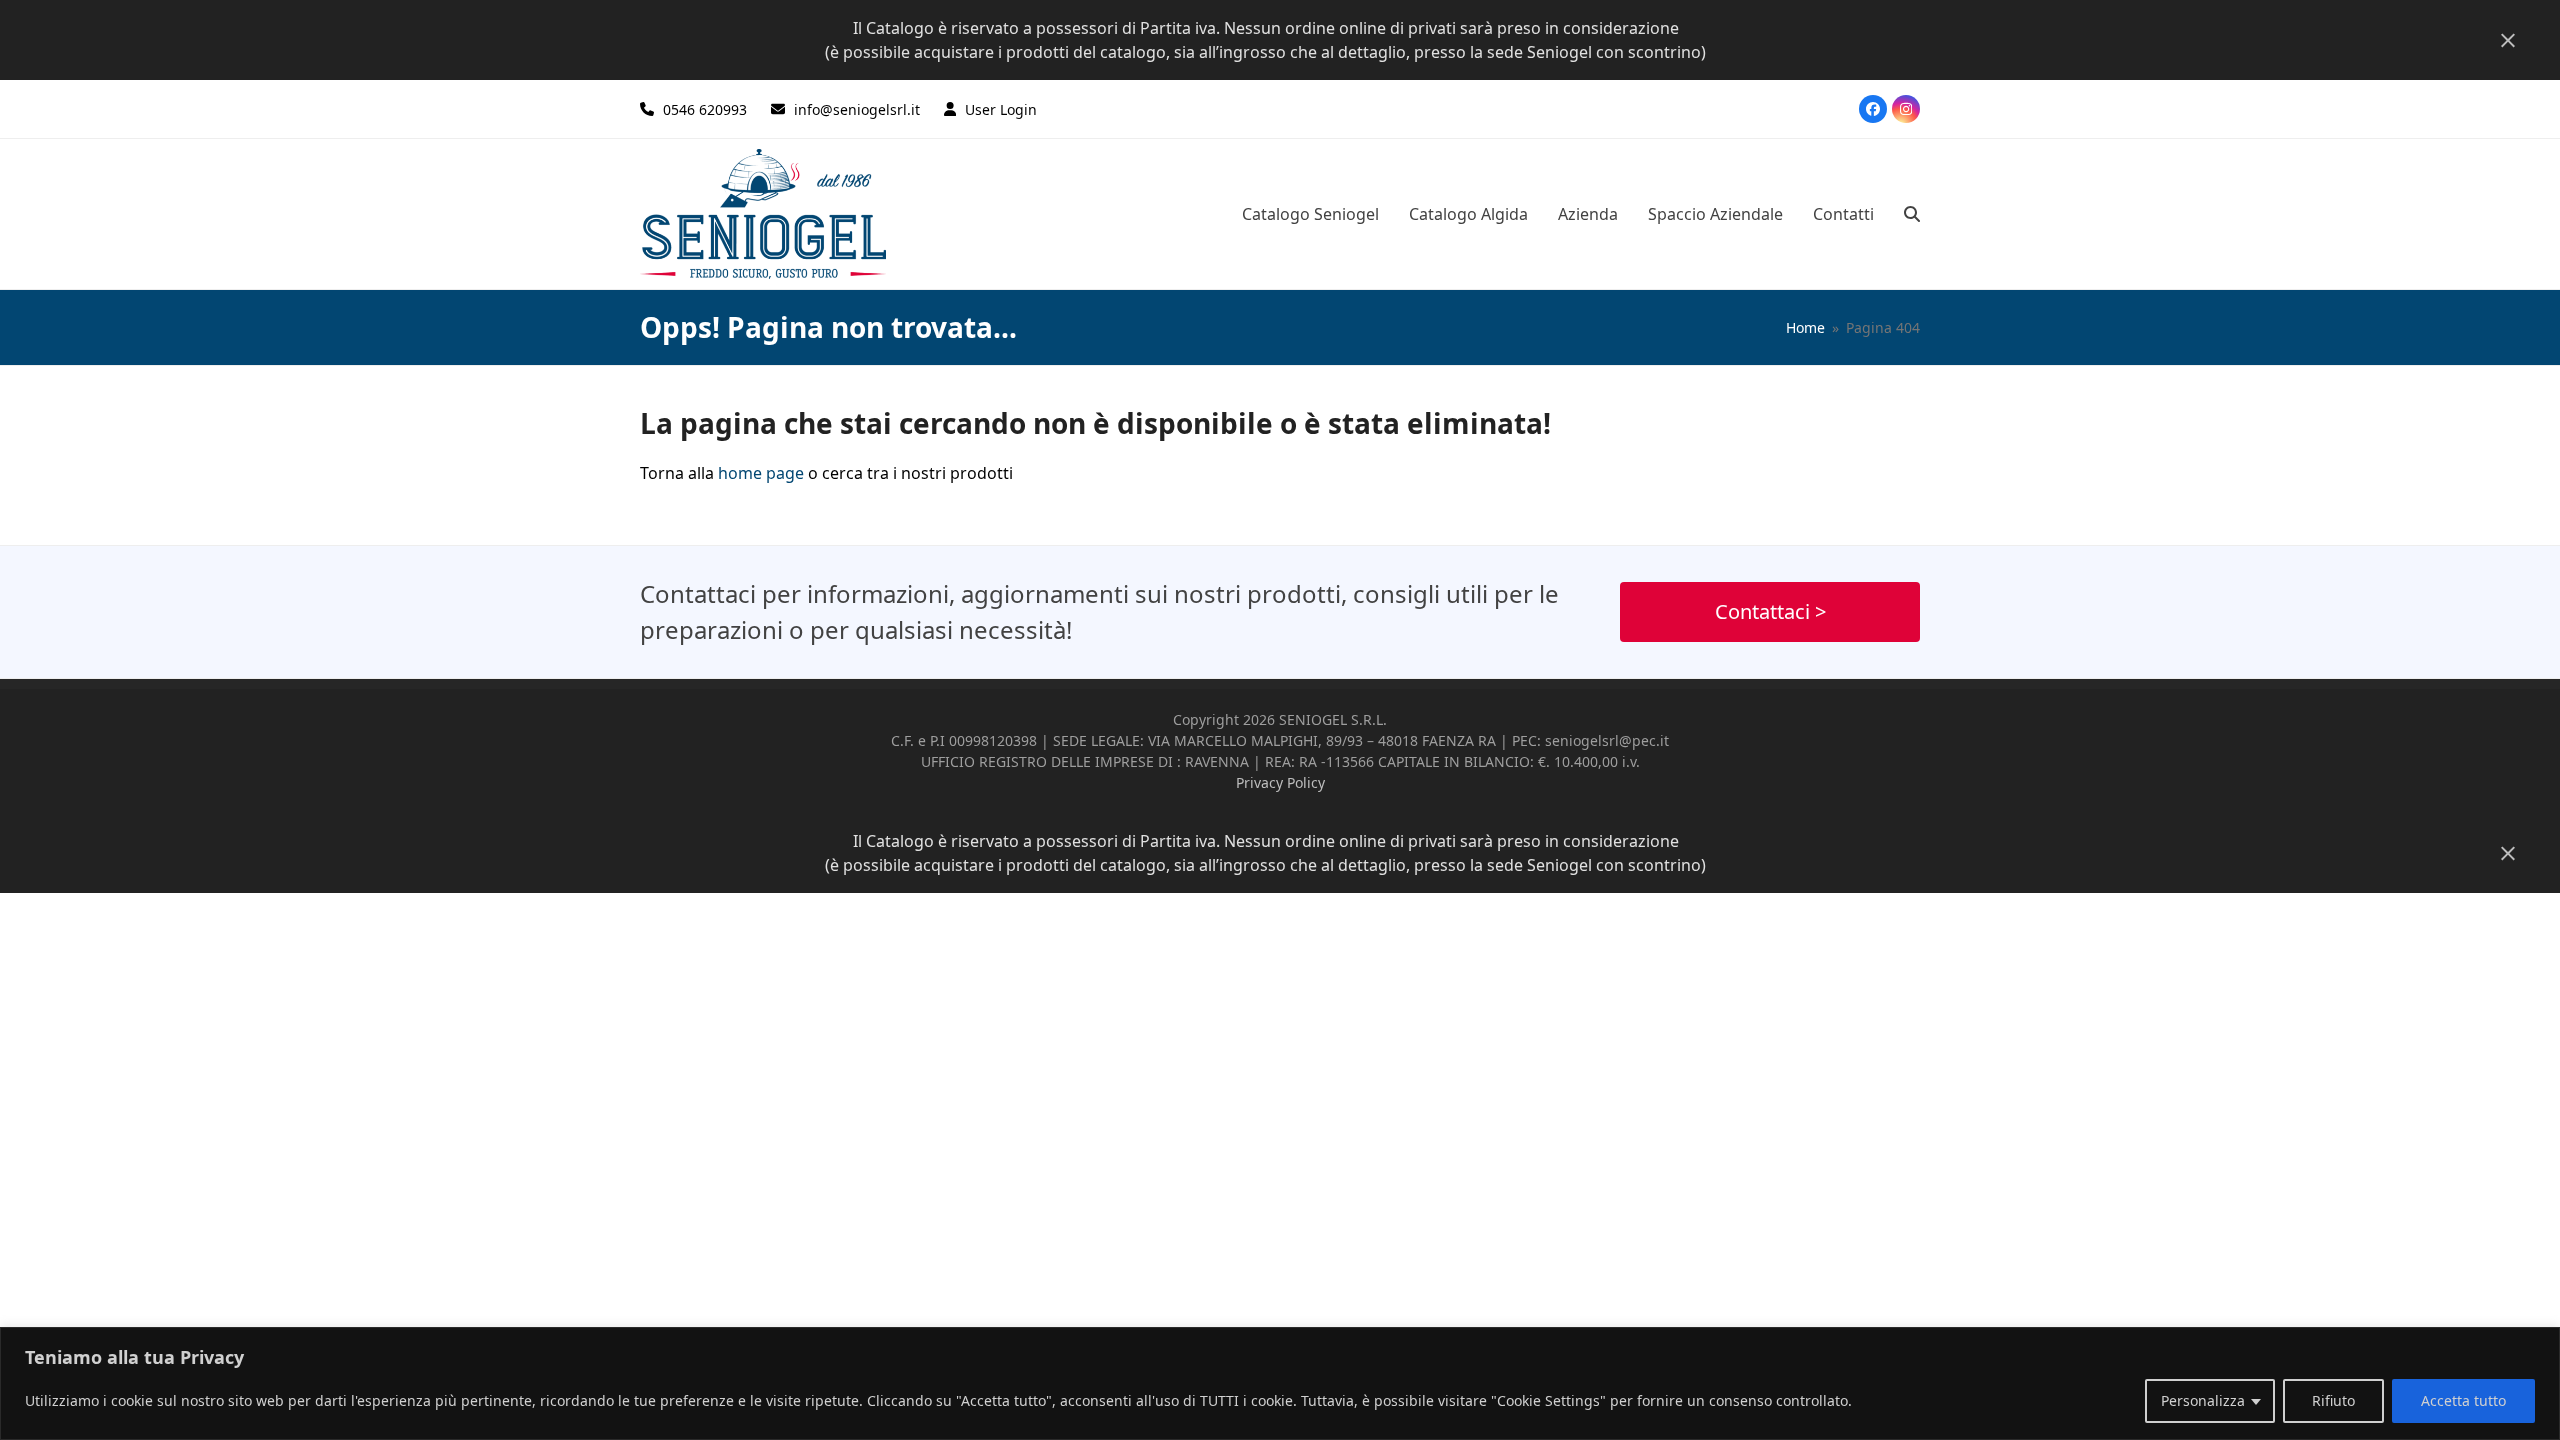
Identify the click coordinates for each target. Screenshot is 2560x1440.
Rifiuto (2333, 1400)
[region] (1280, 1383)
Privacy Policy (1280, 782)
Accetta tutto (2463, 1400)
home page (761, 473)
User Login (1001, 109)
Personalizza (2203, 1400)
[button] (1912, 214)
